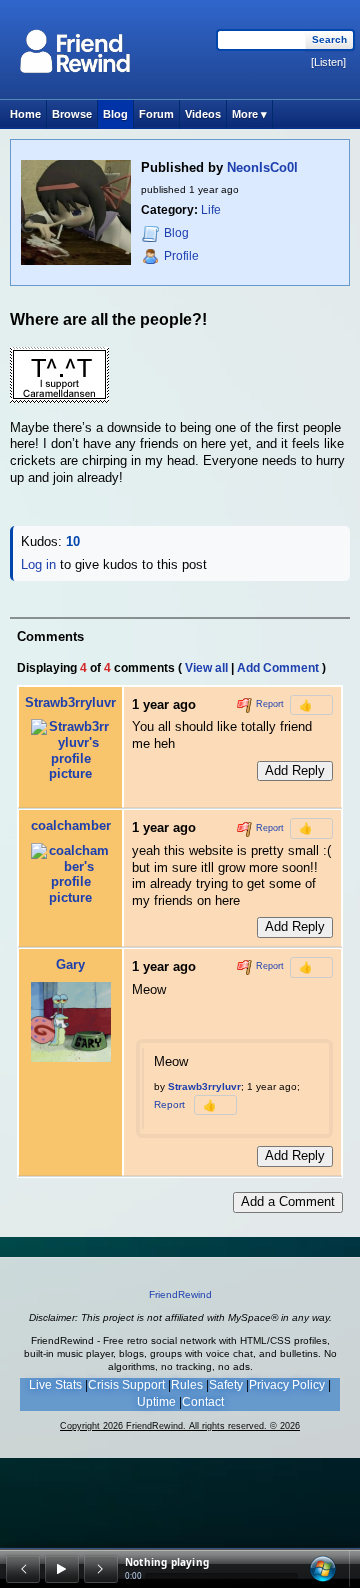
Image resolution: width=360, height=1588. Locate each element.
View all (206, 668)
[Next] (101, 1569)
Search (329, 39)
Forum (156, 114)
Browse (72, 114)
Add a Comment (288, 1201)
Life (211, 210)
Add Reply (295, 770)
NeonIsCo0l (262, 167)
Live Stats (55, 1385)
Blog (115, 114)
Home (25, 114)
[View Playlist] (323, 1569)
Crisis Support (126, 1385)
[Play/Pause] (62, 1569)
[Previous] (23, 1569)
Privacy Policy (287, 1385)
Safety (226, 1385)
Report (268, 704)
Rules (187, 1385)
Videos (203, 114)
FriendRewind (180, 1294)
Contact (203, 1402)
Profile (181, 256)
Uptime (156, 1402)
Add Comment (278, 668)
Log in (38, 564)
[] (328, 62)
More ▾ (249, 114)
